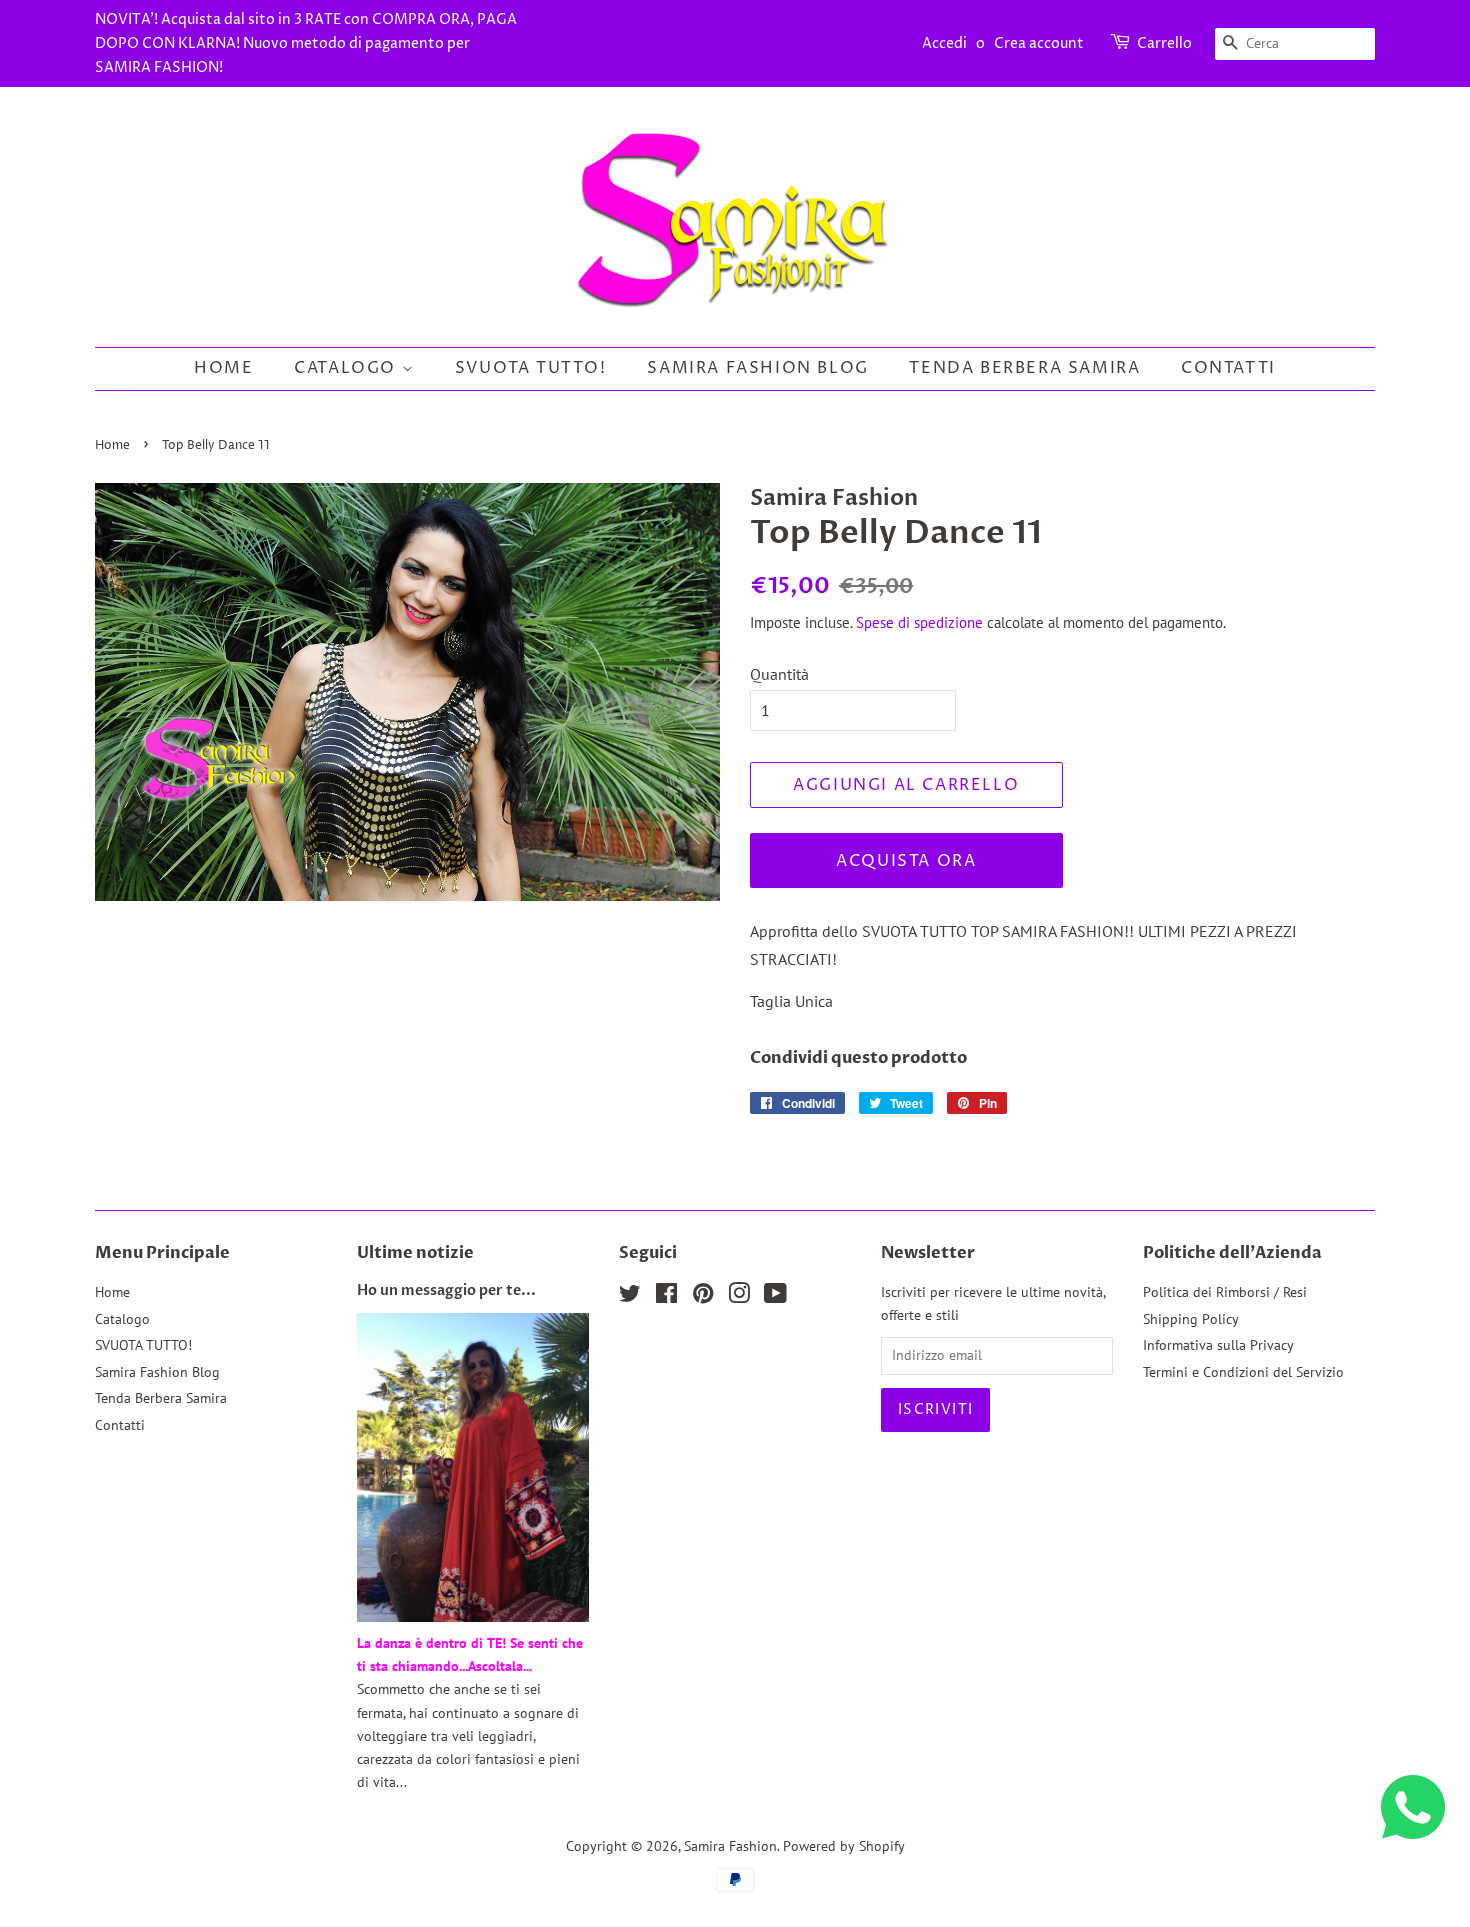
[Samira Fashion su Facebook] (666, 1297)
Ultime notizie (415, 1253)
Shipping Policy (1191, 1319)
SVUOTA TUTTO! (531, 368)
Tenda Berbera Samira (1024, 368)
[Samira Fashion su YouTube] (775, 1297)
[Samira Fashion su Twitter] (630, 1297)
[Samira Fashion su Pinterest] (703, 1297)
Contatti (1228, 368)
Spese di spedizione (919, 622)
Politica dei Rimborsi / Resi (1225, 1292)
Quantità (779, 674)
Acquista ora (906, 861)
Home (223, 368)
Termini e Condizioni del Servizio (1243, 1372)
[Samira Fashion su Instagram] (739, 1297)
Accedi (944, 43)
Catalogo (347, 368)
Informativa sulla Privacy (1218, 1345)
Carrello (1164, 43)
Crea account (1039, 43)
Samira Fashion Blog (757, 368)
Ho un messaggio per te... (446, 1291)
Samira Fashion (730, 1846)
